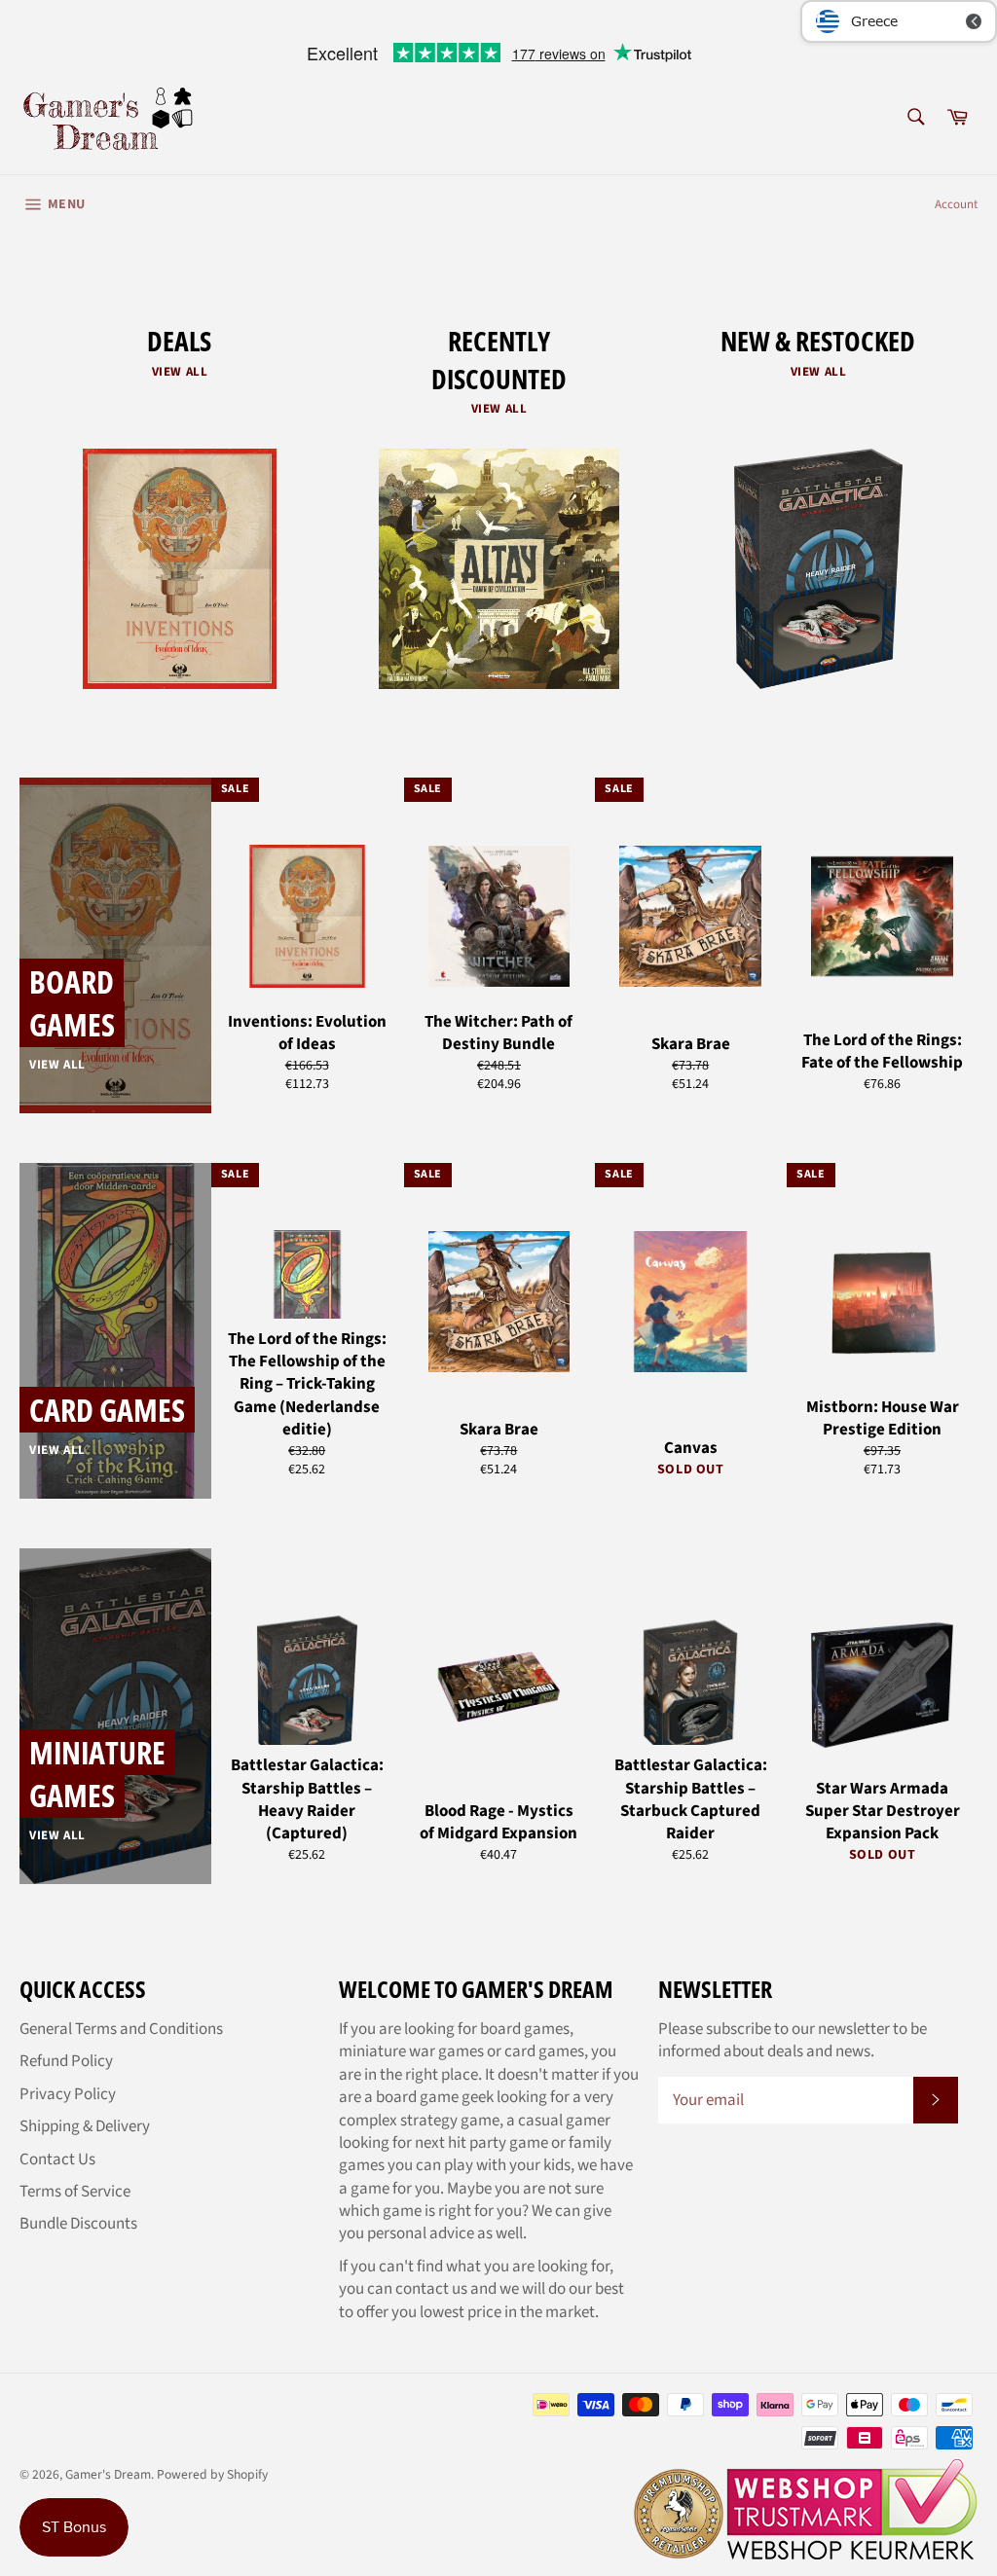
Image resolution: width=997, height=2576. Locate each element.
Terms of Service (75, 2192)
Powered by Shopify (212, 2474)
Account (956, 204)
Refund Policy (66, 2061)
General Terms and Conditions (121, 2029)
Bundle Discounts (78, 2224)
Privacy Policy (68, 2094)
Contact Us (57, 2159)
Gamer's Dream (108, 2474)
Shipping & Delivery (85, 2126)
